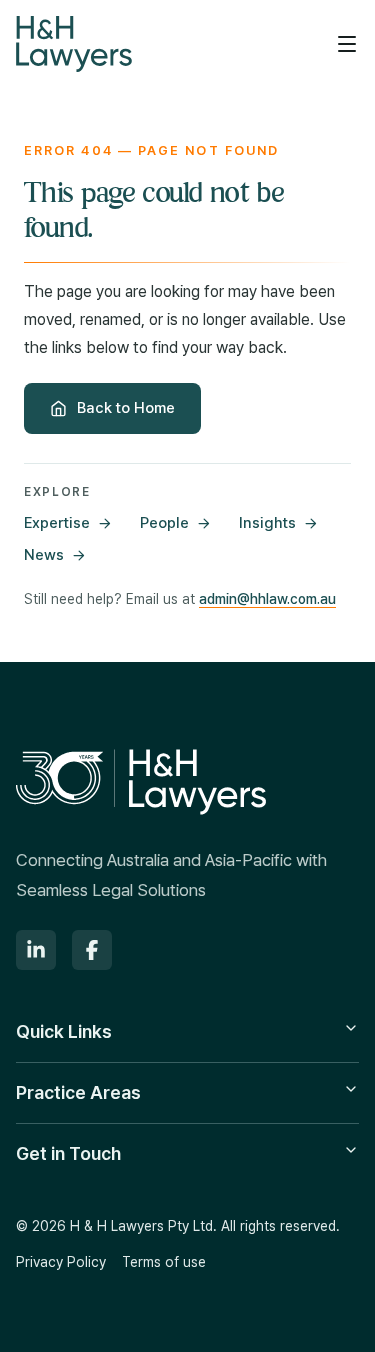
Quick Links (64, 1031)
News (44, 555)
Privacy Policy (61, 1262)
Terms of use (164, 1262)
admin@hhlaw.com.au (267, 599)
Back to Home (126, 408)
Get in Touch (68, 1153)
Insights (267, 523)
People (164, 523)
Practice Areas (78, 1092)
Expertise (57, 523)
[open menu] (347, 44)
